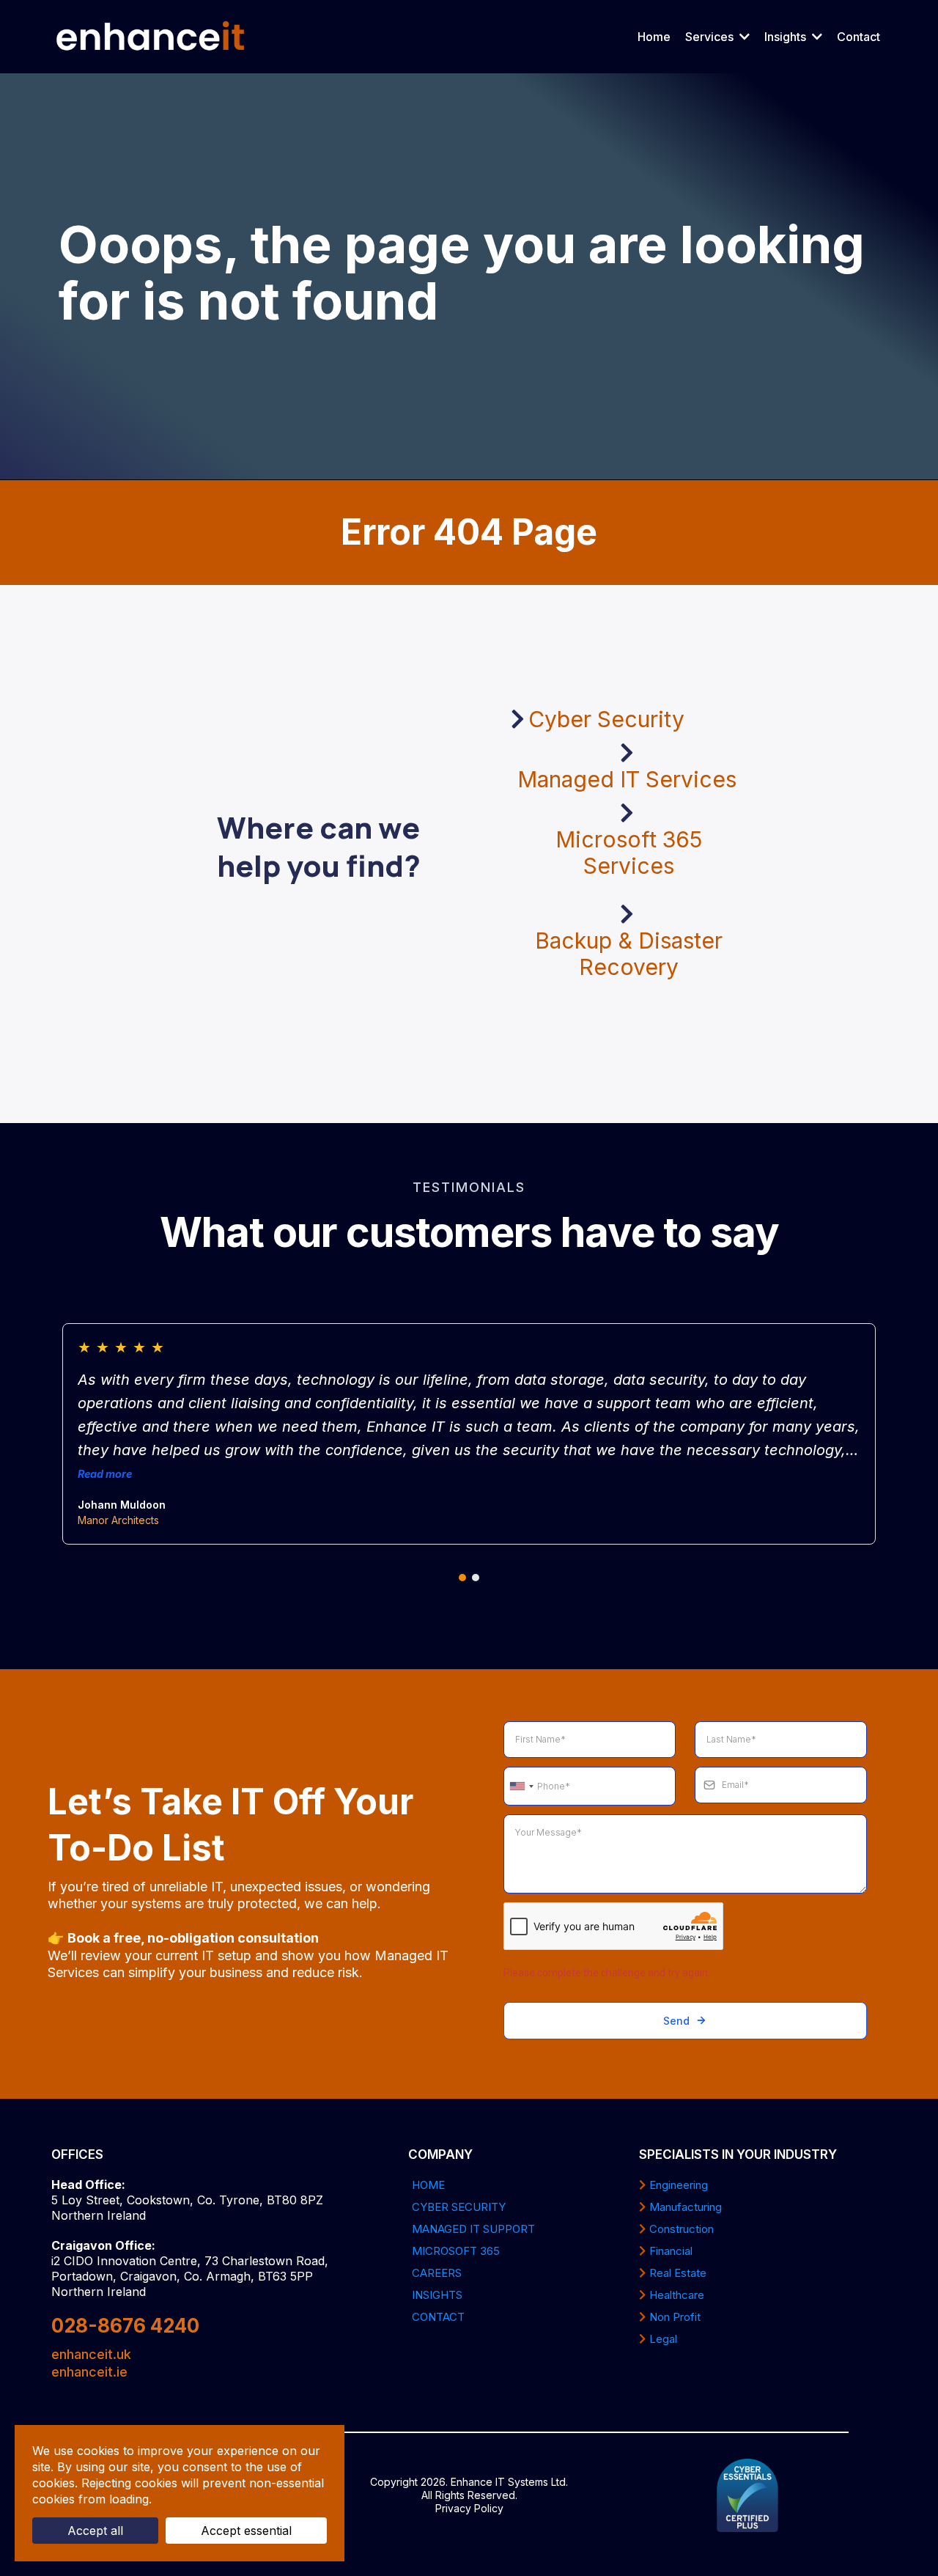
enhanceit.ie (89, 2372)
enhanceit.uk (91, 2354)
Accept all (95, 2531)
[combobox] (521, 1786)
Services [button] (711, 37)
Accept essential (246, 2531)
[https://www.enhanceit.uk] (151, 37)
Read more (105, 1474)
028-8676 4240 (125, 2326)
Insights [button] (787, 37)
